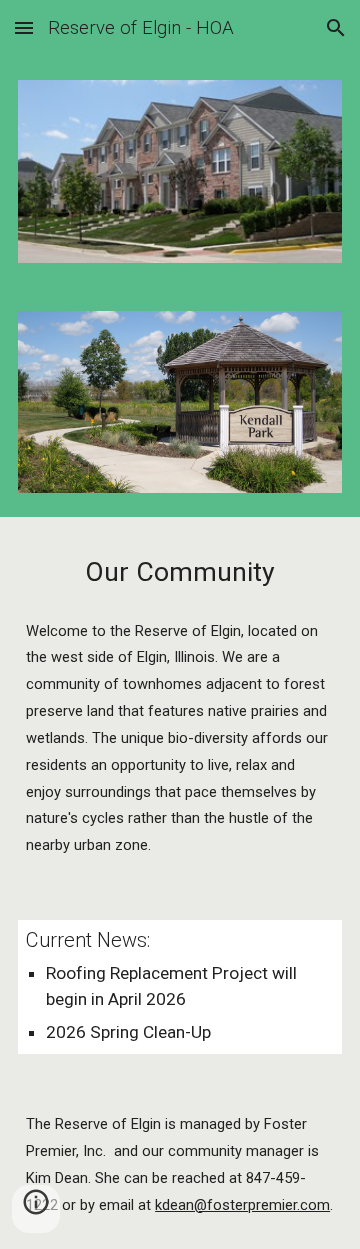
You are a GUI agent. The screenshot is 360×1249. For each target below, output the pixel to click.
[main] (180, 572)
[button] (24, 27)
